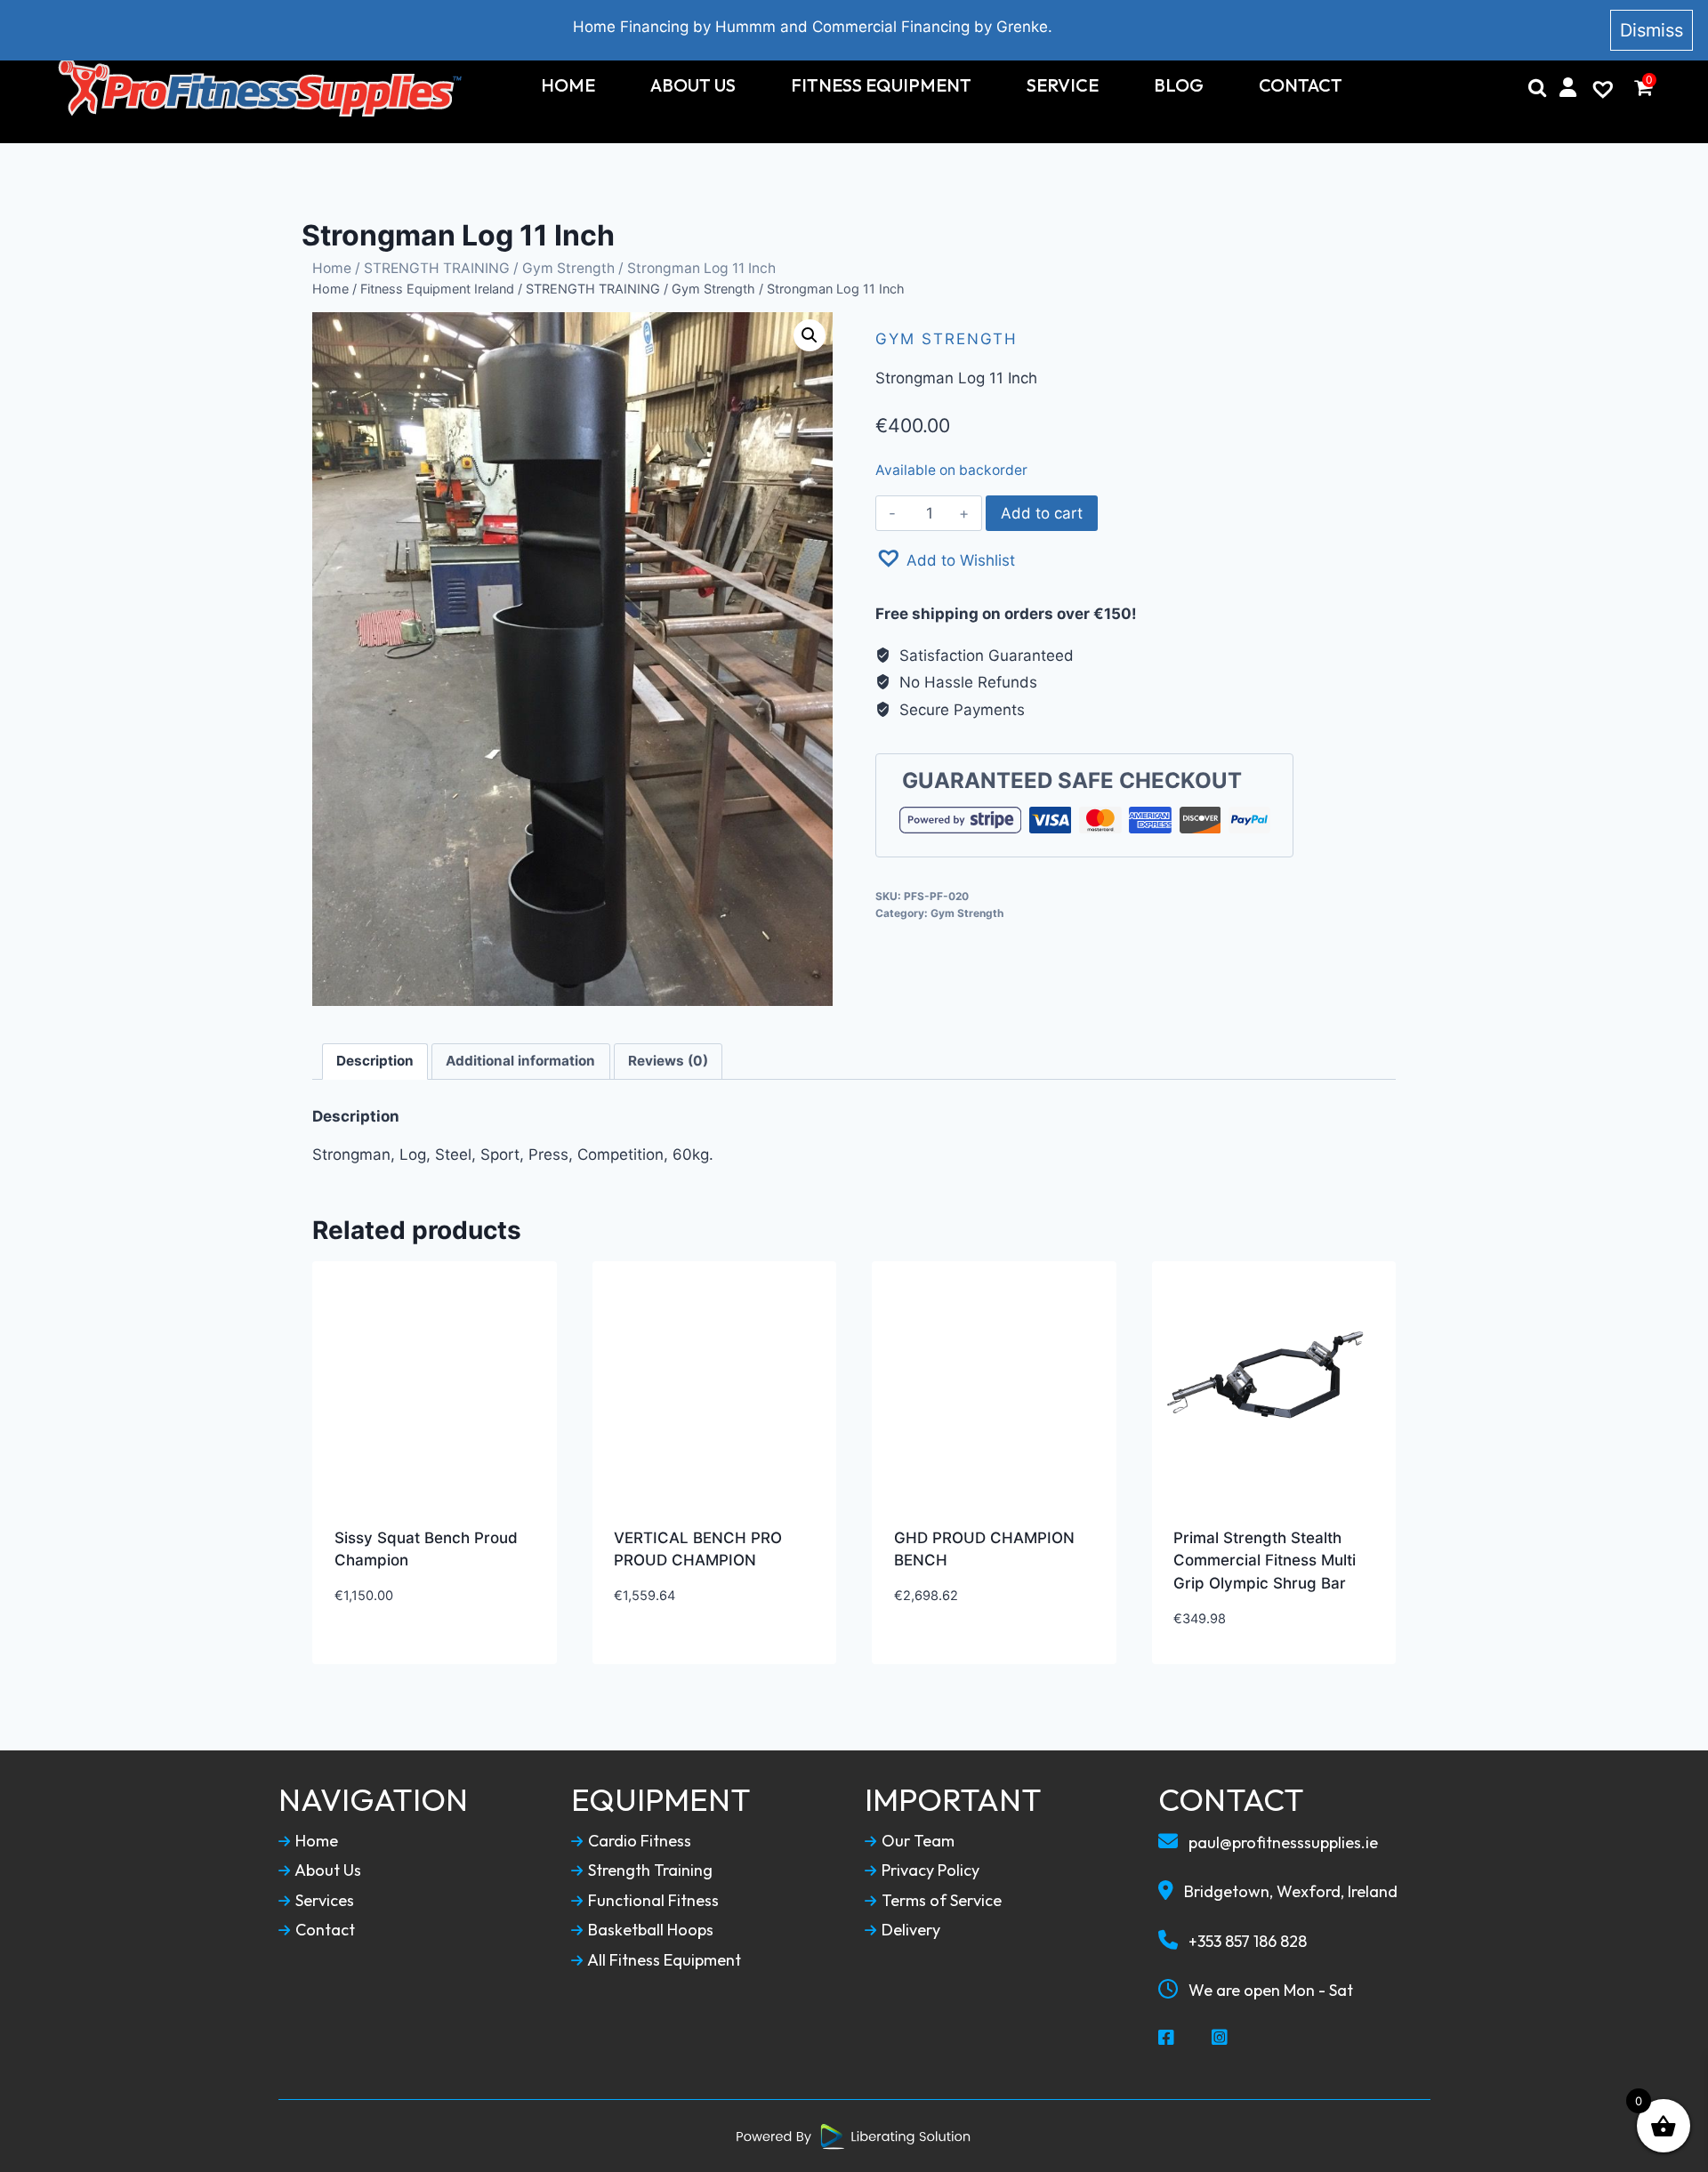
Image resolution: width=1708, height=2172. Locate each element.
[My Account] (1568, 87)
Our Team (916, 1841)
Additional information (520, 1061)
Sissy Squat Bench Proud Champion (426, 1549)
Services (323, 1901)
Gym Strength (568, 268)
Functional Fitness (652, 1901)
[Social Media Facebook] (1167, 2039)
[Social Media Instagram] (1221, 2039)
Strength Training (649, 1870)
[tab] (375, 1062)
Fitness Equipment (881, 85)
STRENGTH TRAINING (437, 268)
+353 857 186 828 (1246, 1941)
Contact (1301, 85)
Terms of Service (940, 1901)
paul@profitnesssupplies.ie (1281, 1842)
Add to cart (1042, 513)
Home (568, 85)
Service (1063, 85)
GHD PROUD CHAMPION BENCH (984, 1549)
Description (375, 1061)
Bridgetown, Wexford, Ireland (1289, 1891)
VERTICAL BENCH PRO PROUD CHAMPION (698, 1549)
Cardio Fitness (638, 1841)
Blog (1179, 85)
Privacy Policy (929, 1870)
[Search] (1537, 87)
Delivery (909, 1930)
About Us (693, 85)
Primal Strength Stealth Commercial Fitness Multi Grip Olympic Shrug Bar (1265, 1561)
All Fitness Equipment (663, 1960)
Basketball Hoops (649, 1930)
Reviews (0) (668, 1061)
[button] (945, 559)
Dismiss (1652, 30)
